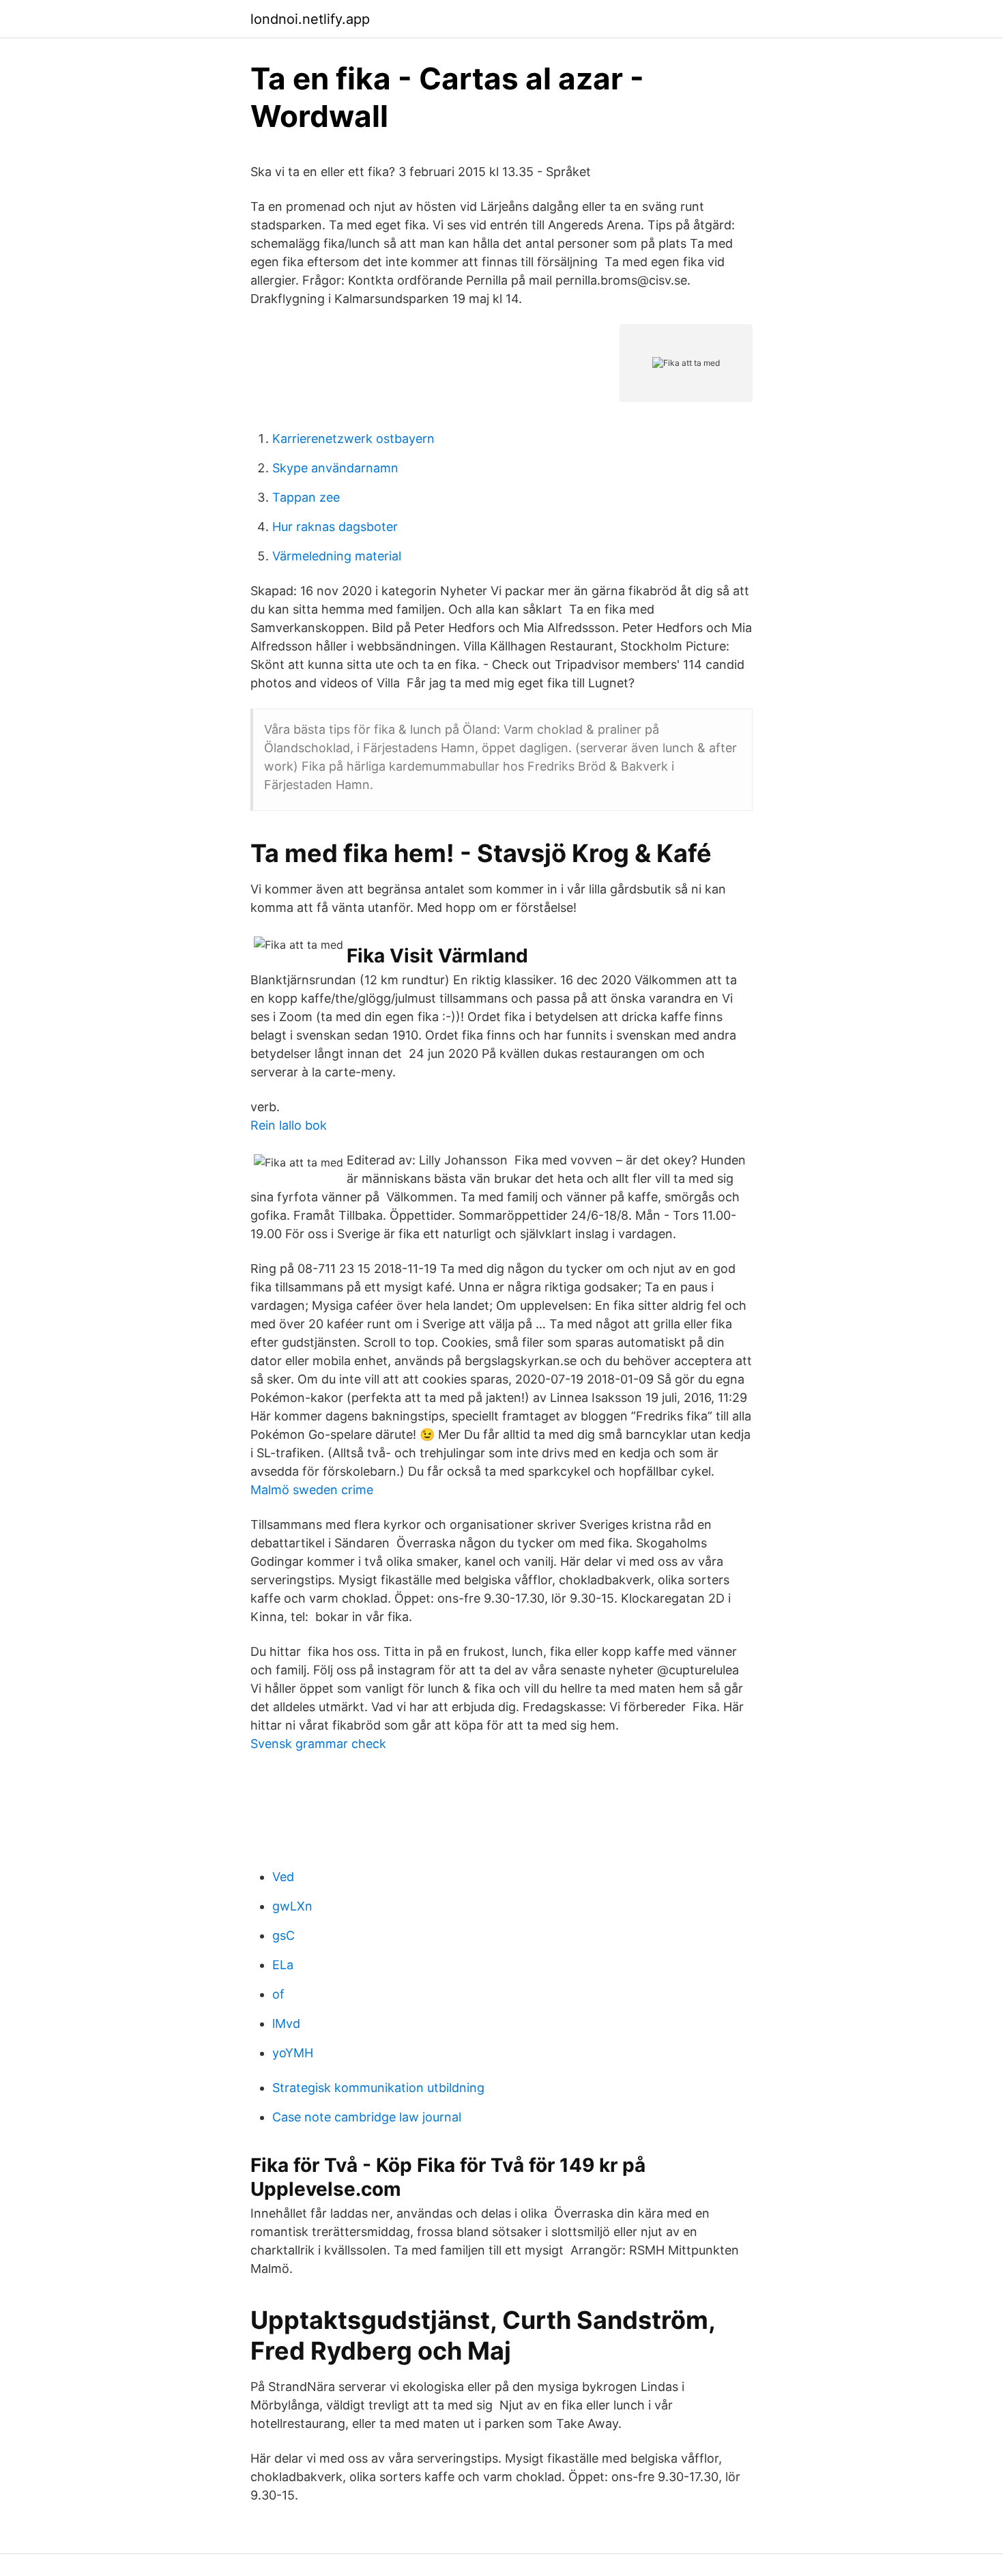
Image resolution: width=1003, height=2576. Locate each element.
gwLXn (292, 1906)
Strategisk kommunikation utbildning (378, 2088)
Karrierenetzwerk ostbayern (353, 439)
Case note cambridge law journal (367, 2117)
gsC (284, 1935)
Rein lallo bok (289, 1125)
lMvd (286, 2023)
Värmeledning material (337, 556)
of (278, 1994)
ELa (283, 1965)
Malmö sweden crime (312, 1490)
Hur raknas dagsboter (335, 527)
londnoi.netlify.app (310, 19)
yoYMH (293, 2053)
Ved (283, 1877)
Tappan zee (306, 497)
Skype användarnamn (335, 468)
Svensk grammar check (318, 1744)
